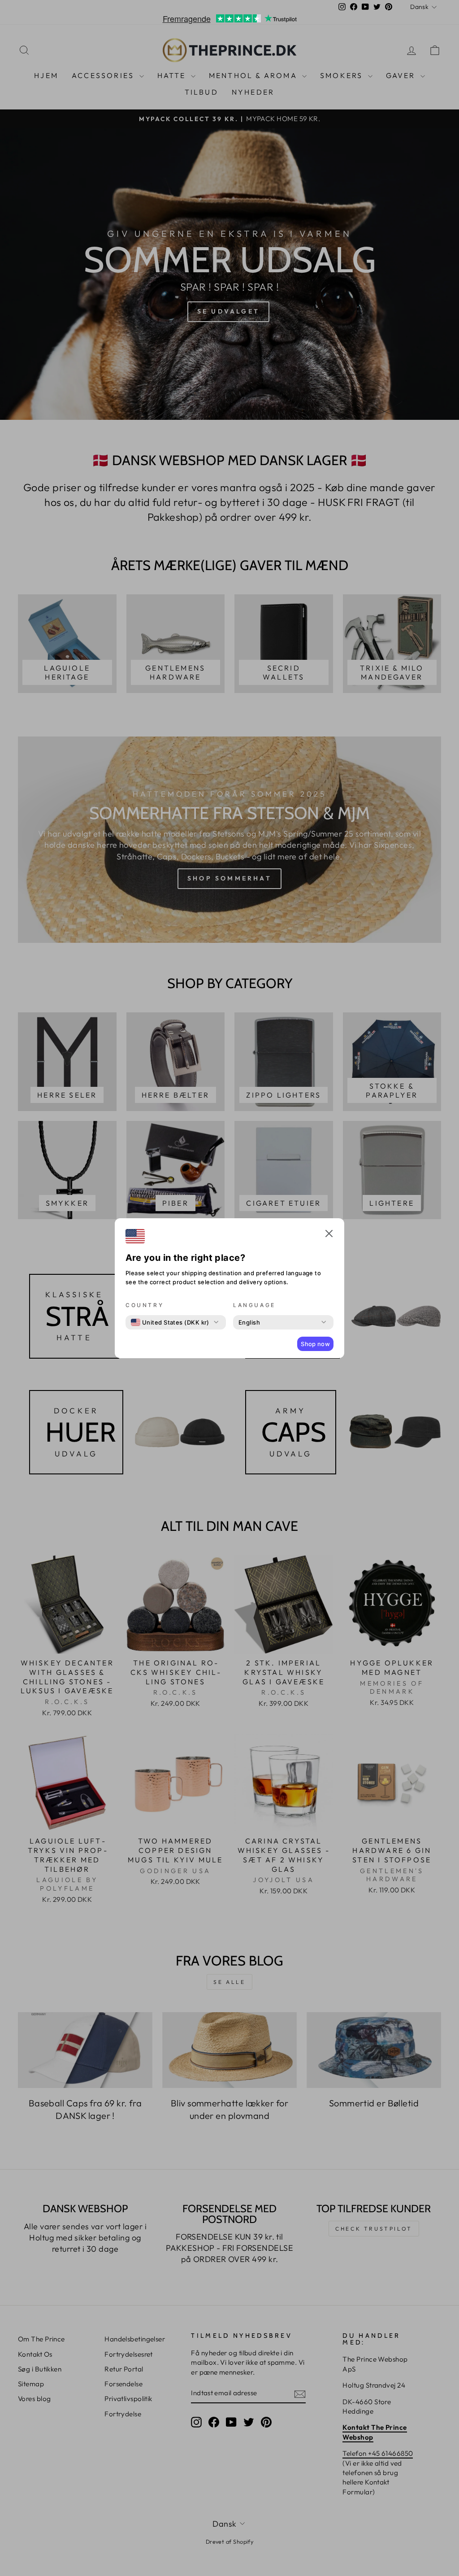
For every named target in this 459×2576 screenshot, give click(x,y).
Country (145, 1305)
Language (254, 1305)
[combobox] (170, 1322)
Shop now (315, 1344)
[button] (329, 1235)
